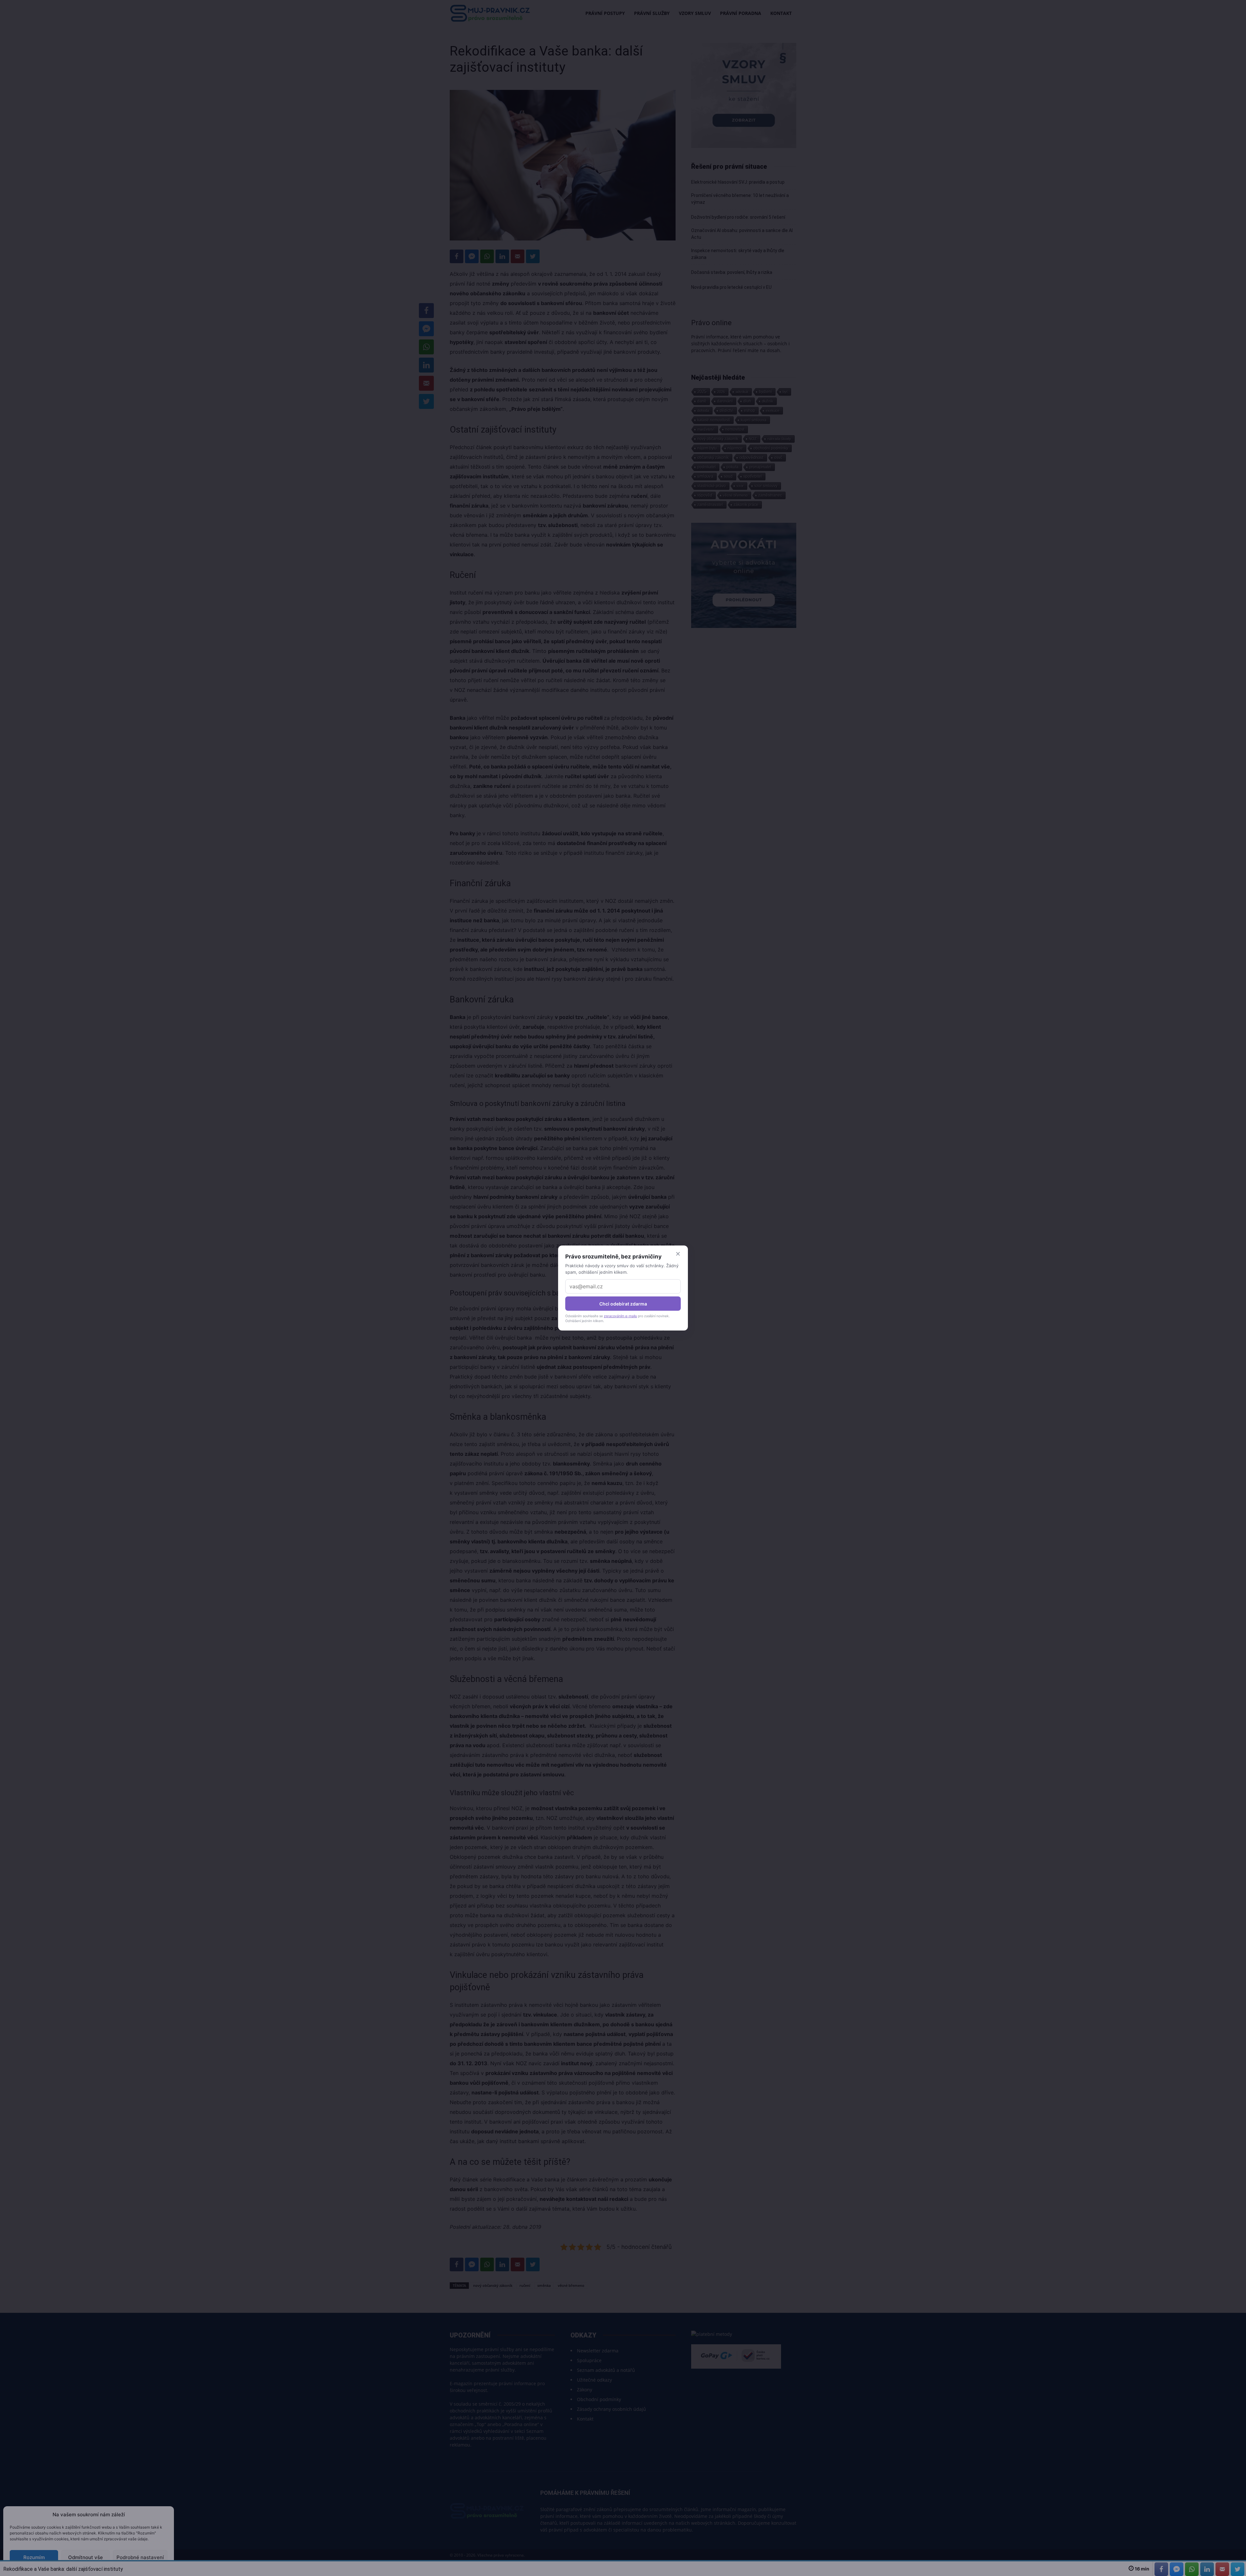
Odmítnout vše (86, 2557)
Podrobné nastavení (140, 2557)
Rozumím (34, 2557)
